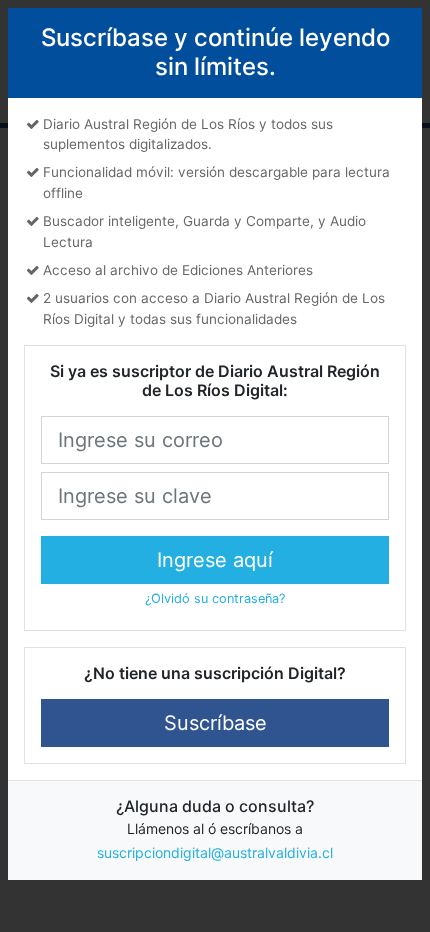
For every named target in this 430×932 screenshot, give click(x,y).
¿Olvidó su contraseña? (215, 598)
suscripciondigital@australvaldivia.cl (215, 852)
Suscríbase (215, 723)
